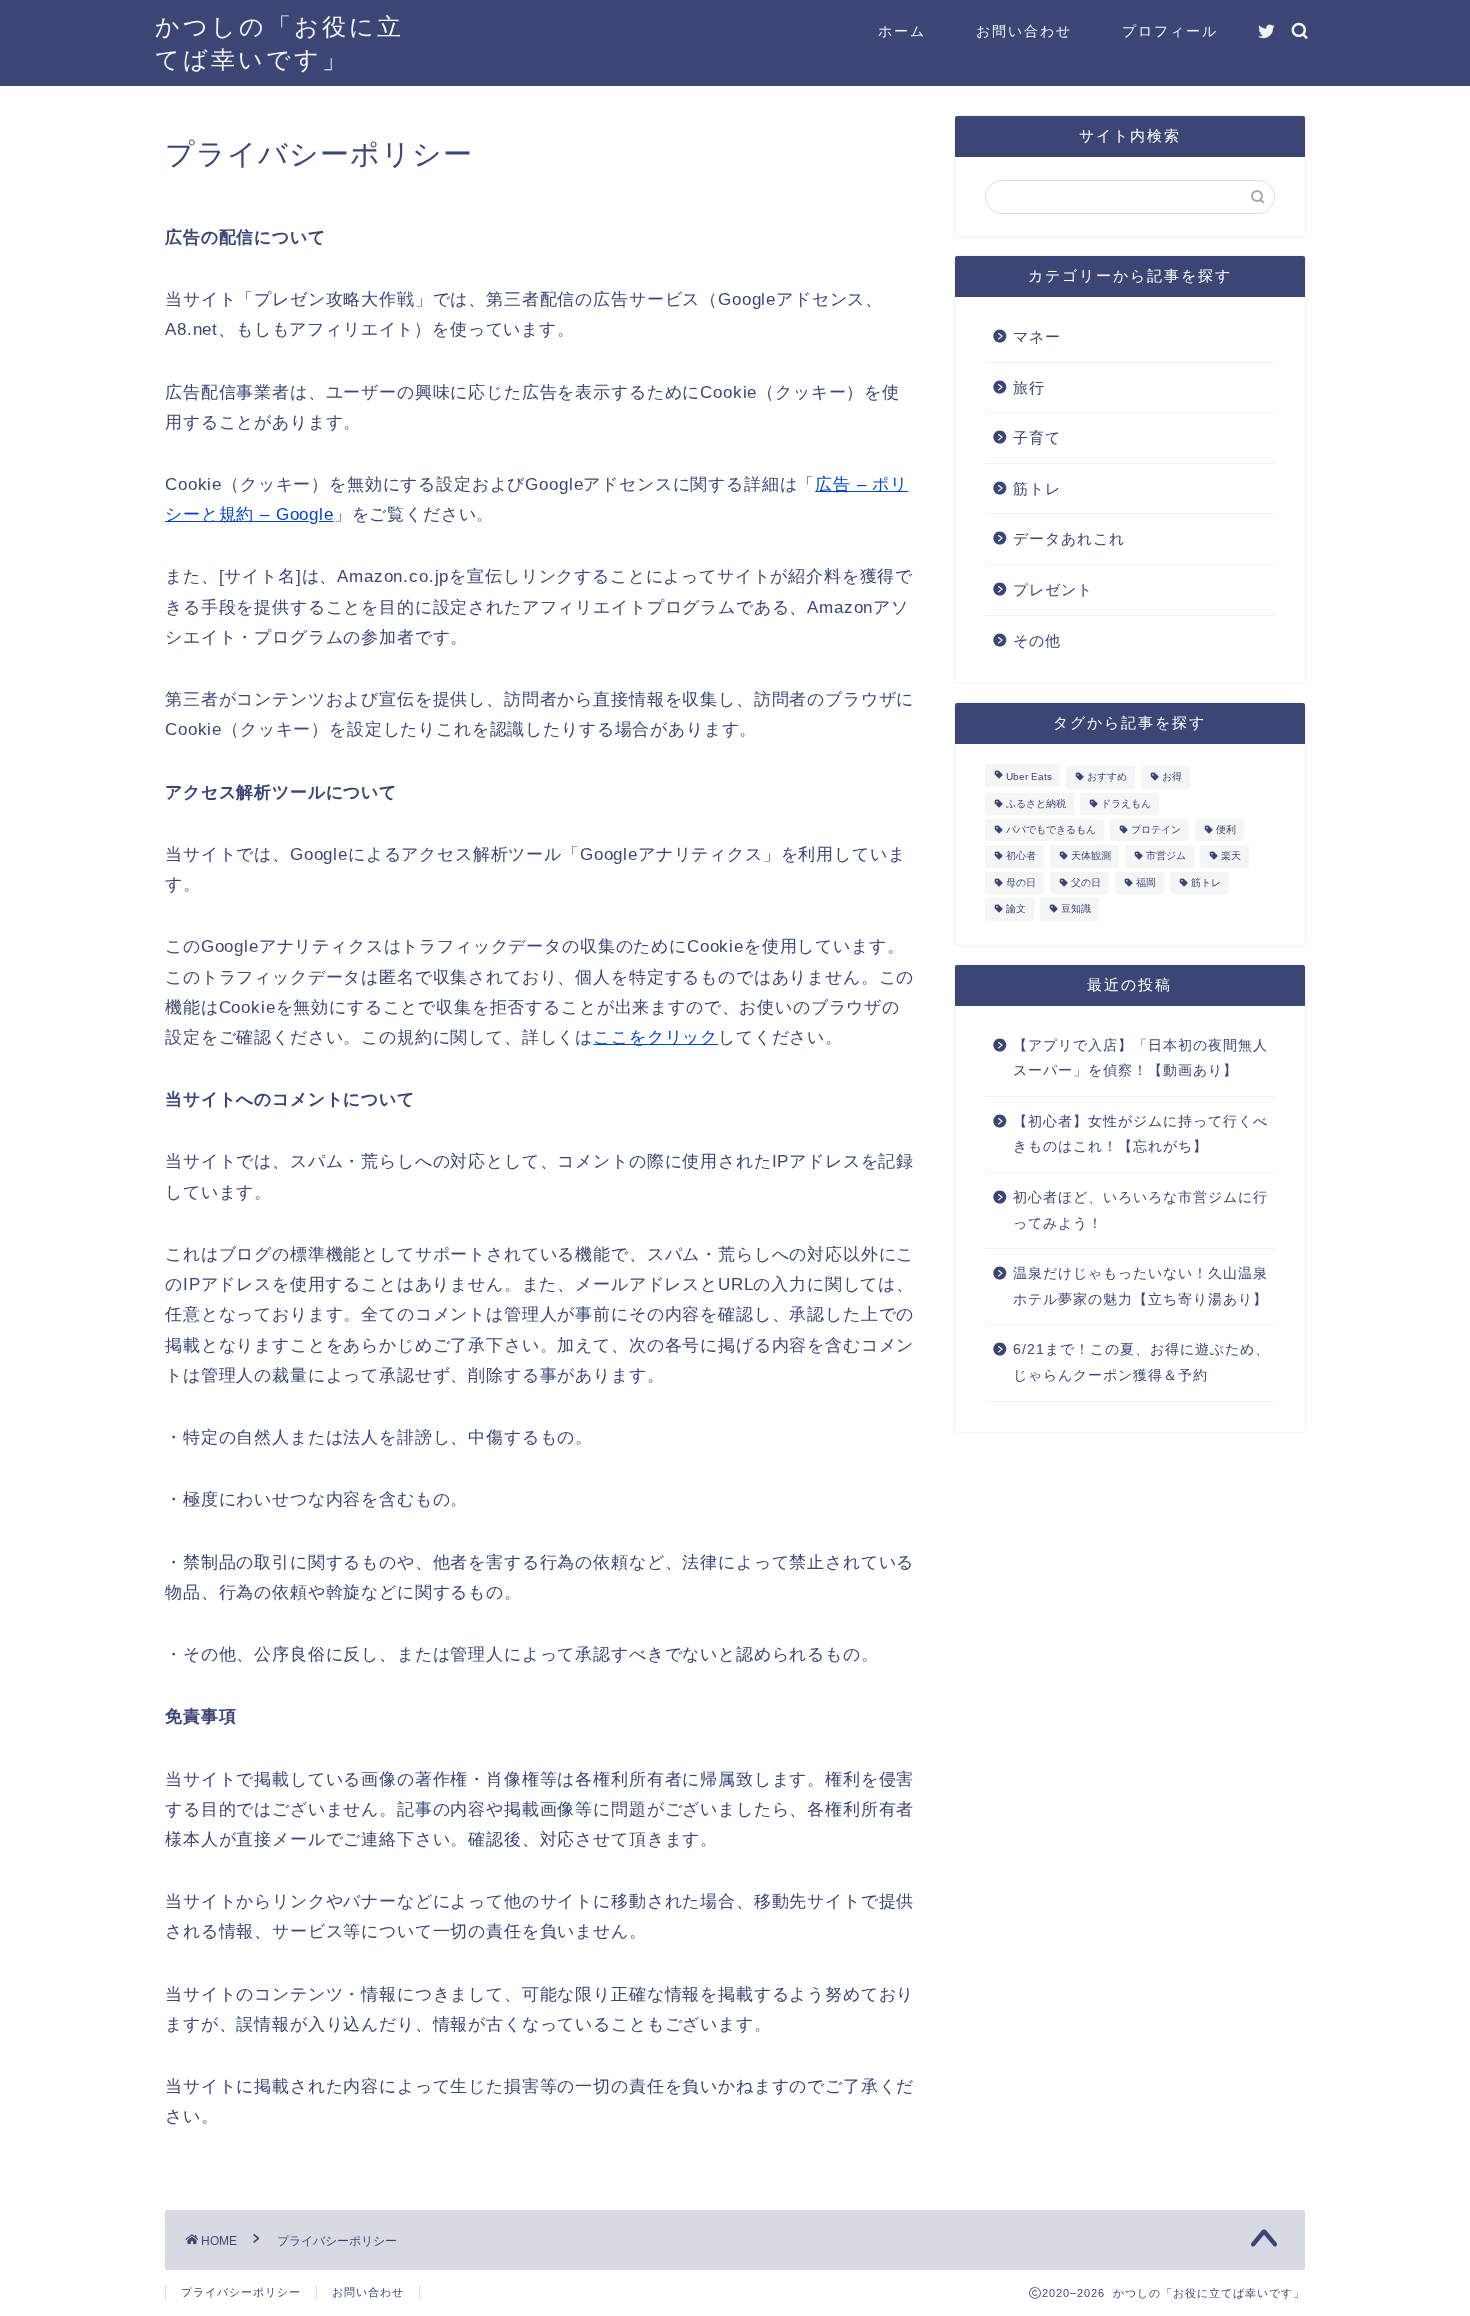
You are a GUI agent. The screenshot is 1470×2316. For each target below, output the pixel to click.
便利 (1226, 829)
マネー (1037, 336)
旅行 (1029, 387)
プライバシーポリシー (241, 2292)
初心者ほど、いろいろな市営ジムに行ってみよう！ (1140, 1210)
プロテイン (1156, 829)
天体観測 (1091, 856)
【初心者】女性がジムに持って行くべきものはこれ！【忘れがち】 (1140, 1134)
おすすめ (1107, 777)
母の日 (1021, 882)
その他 (1037, 640)
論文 (1016, 909)
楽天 (1231, 856)
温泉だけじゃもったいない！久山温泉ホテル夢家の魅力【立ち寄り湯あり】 (1140, 1286)
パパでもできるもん (1051, 829)
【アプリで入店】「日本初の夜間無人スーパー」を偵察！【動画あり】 (1140, 1058)
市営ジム (1166, 856)
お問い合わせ (1024, 31)
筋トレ (1037, 488)
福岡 (1146, 882)
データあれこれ (1069, 538)
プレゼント (1053, 589)
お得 (1172, 777)
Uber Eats (1029, 777)
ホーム (902, 31)
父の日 (1086, 882)
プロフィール (1170, 31)
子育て (1037, 437)
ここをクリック (655, 1037)
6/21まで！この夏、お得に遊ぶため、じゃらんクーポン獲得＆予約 (1141, 1362)
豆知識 (1076, 909)
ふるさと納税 (1036, 803)
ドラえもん (1126, 803)
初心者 (1021, 856)
